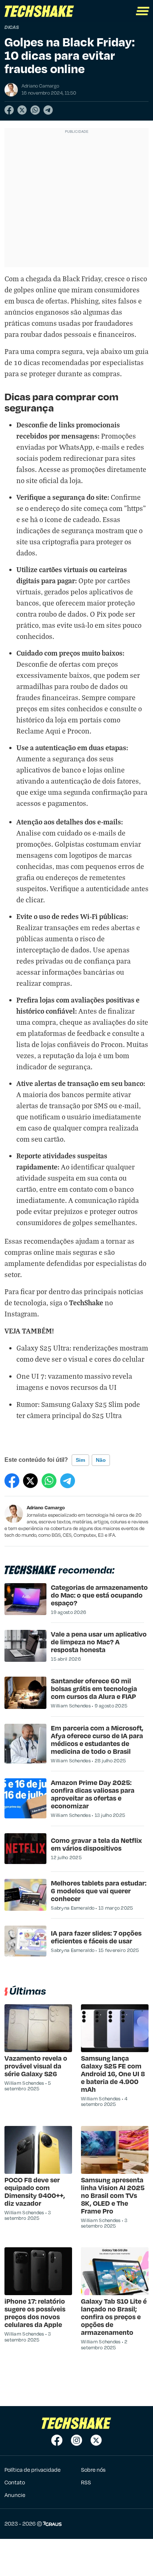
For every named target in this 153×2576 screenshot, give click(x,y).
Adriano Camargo (46, 1507)
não (101, 1460)
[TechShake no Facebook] (57, 2440)
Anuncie (15, 2495)
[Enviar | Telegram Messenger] (48, 110)
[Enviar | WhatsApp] (35, 110)
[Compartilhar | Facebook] (9, 110)
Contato (15, 2482)
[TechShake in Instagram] (76, 2440)
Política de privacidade (32, 2470)
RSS (86, 2482)
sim (80, 1460)
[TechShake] (39, 11)
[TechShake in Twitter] (96, 2440)
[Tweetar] (22, 110)
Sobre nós (93, 2470)
